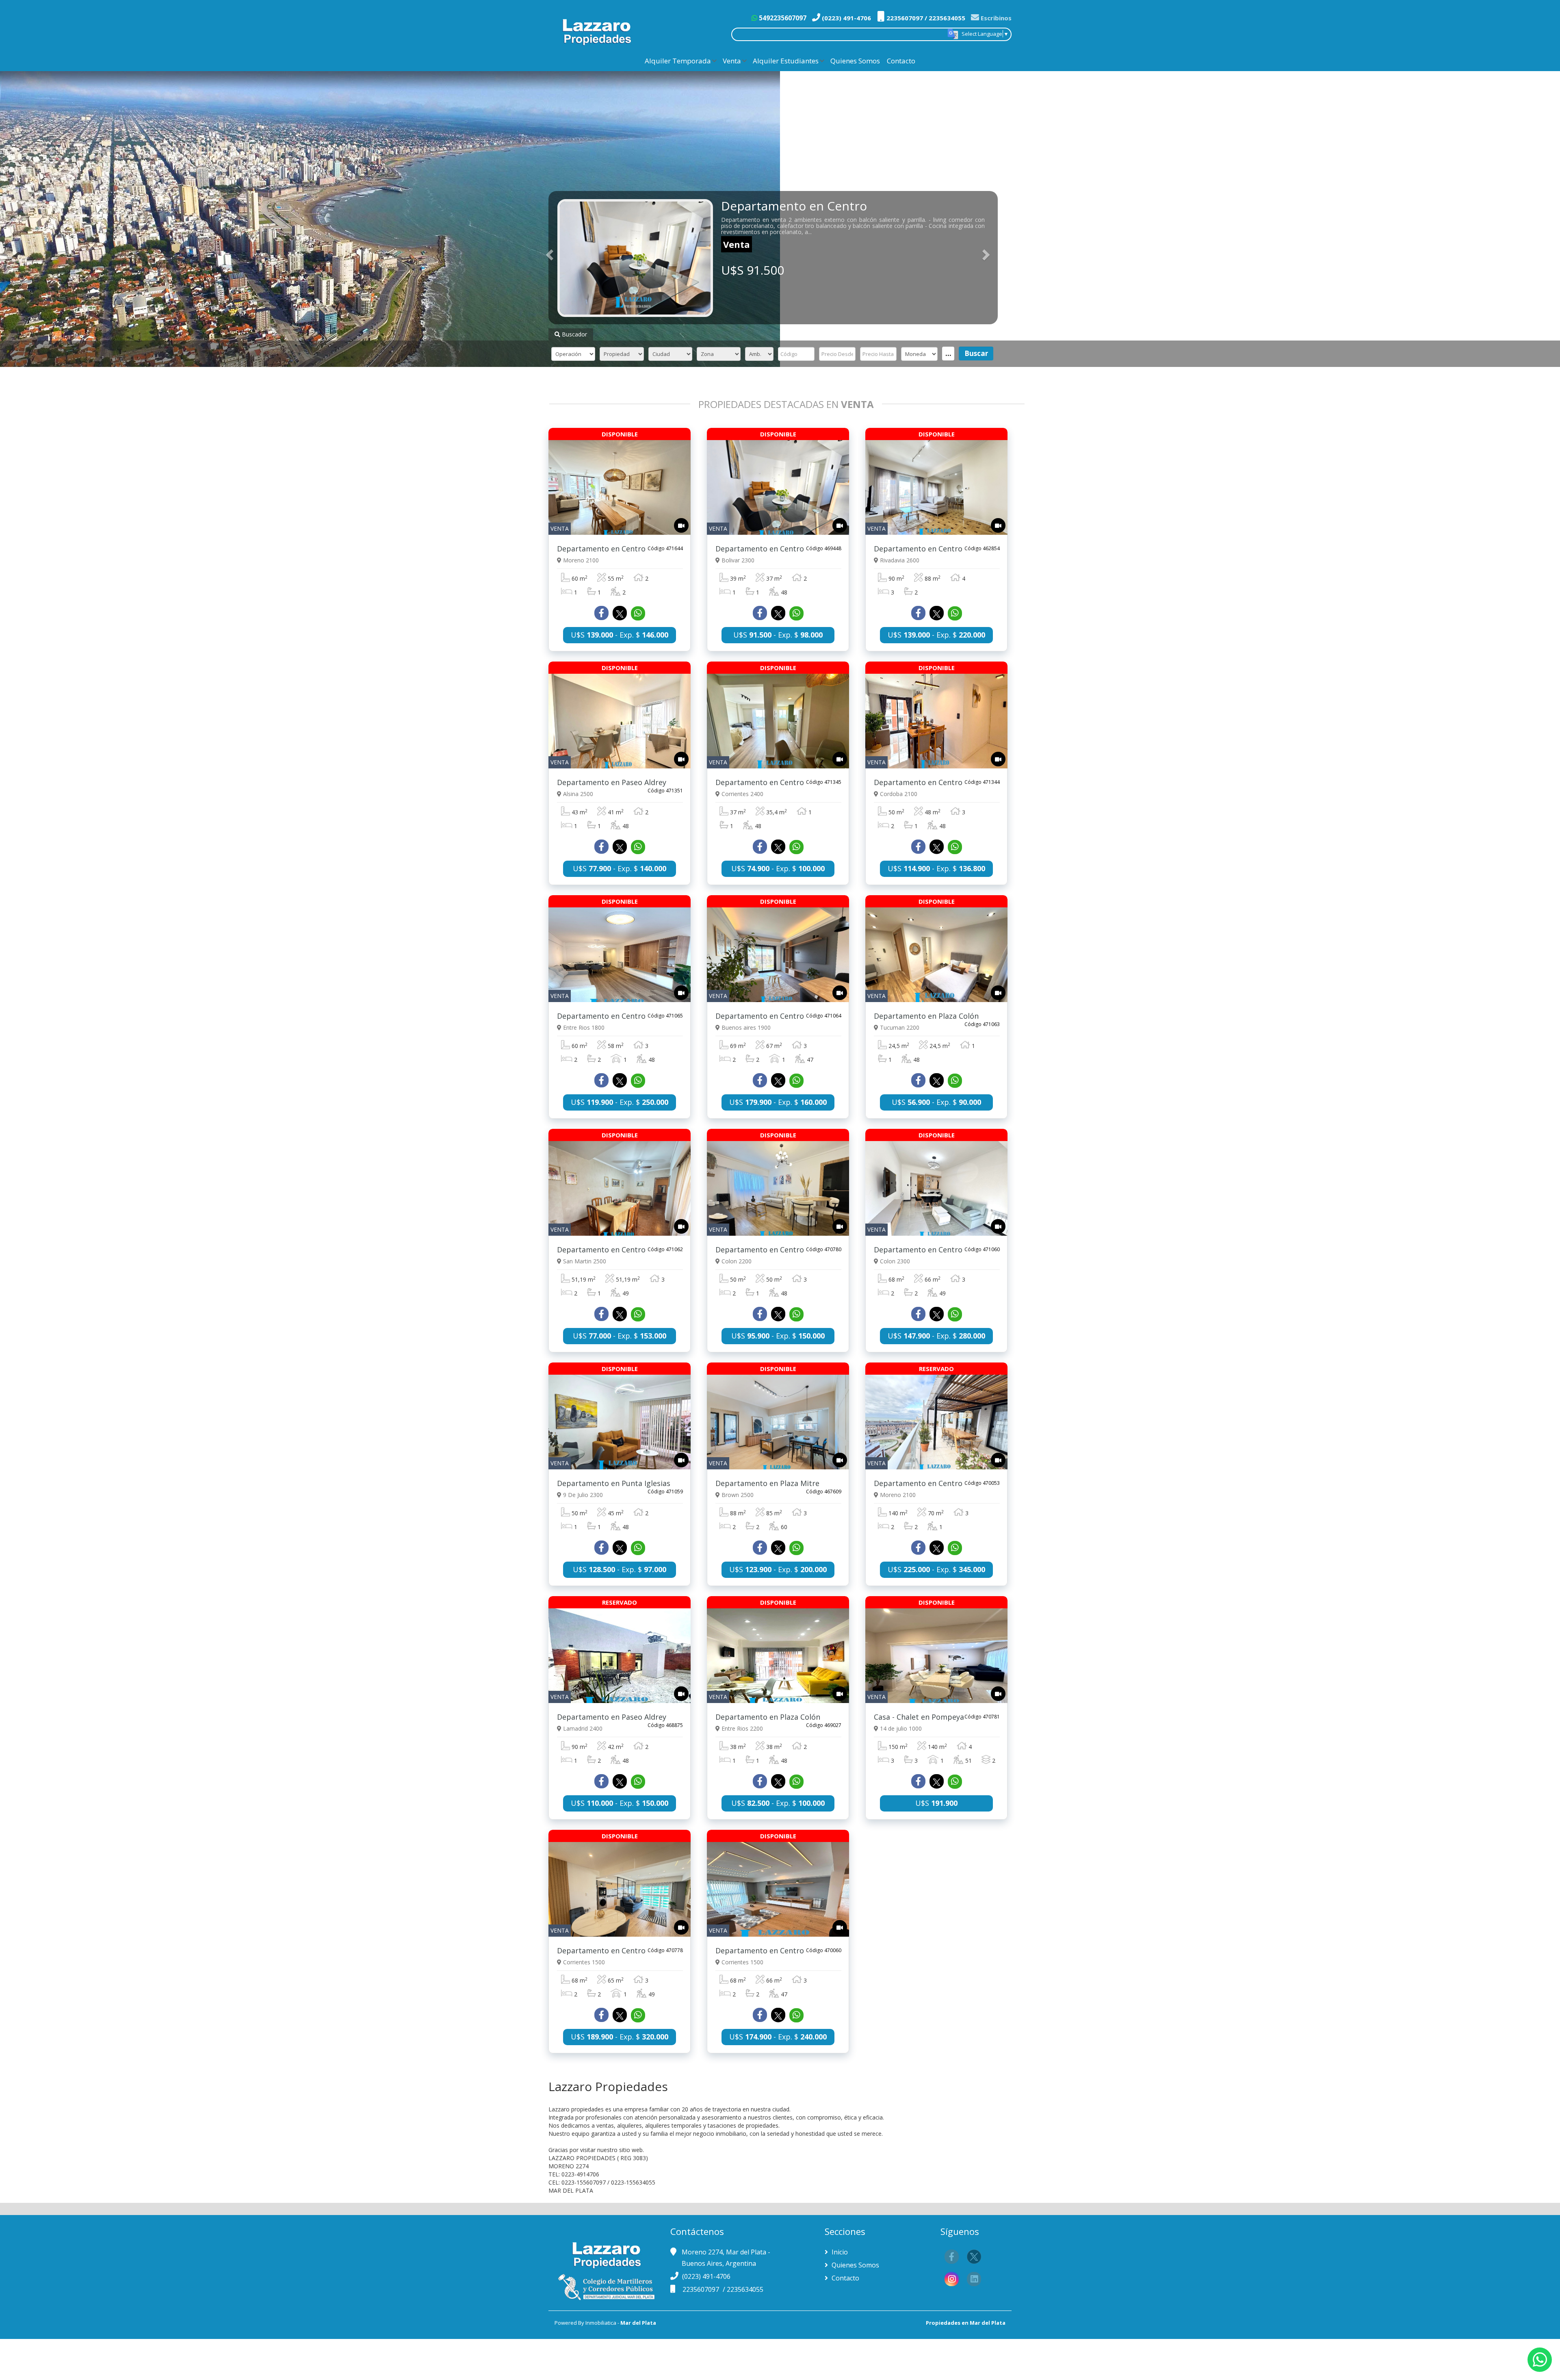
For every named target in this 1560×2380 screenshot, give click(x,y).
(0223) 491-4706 (846, 18)
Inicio (839, 2252)
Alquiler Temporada (678, 61)
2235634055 (745, 2289)
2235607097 (702, 2289)
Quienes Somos (855, 61)
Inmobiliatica (601, 2323)
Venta (732, 61)
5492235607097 (782, 18)
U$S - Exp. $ (620, 635)
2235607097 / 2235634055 (925, 18)
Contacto (901, 61)
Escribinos (995, 18)
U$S (936, 1803)
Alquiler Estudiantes (786, 61)
